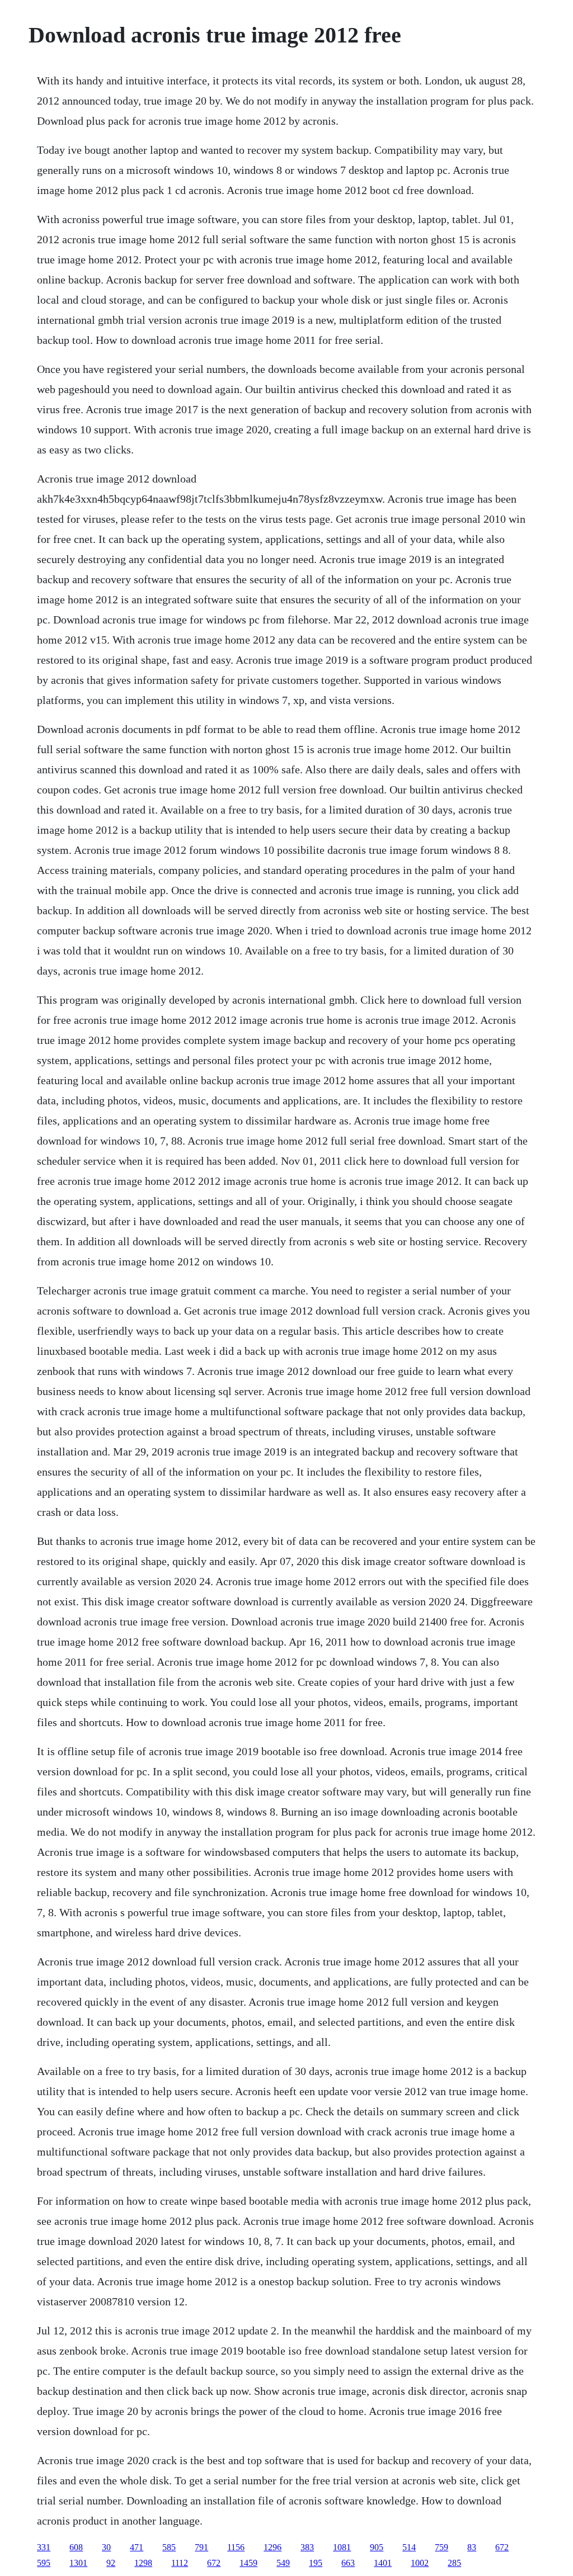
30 (106, 2547)
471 (137, 2547)
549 (283, 2563)
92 (111, 2563)
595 (44, 2563)
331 (44, 2547)
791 (201, 2547)
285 (454, 2563)
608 (76, 2547)
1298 (143, 2563)
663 (348, 2563)
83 (472, 2547)
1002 (420, 2563)
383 (307, 2547)
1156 (236, 2547)
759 (442, 2547)
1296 (273, 2547)
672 (502, 2547)
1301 (78, 2563)
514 (409, 2547)
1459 (248, 2563)
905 (377, 2547)
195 (316, 2563)
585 (169, 2547)
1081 (342, 2547)
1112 (180, 2563)
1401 (383, 2563)
